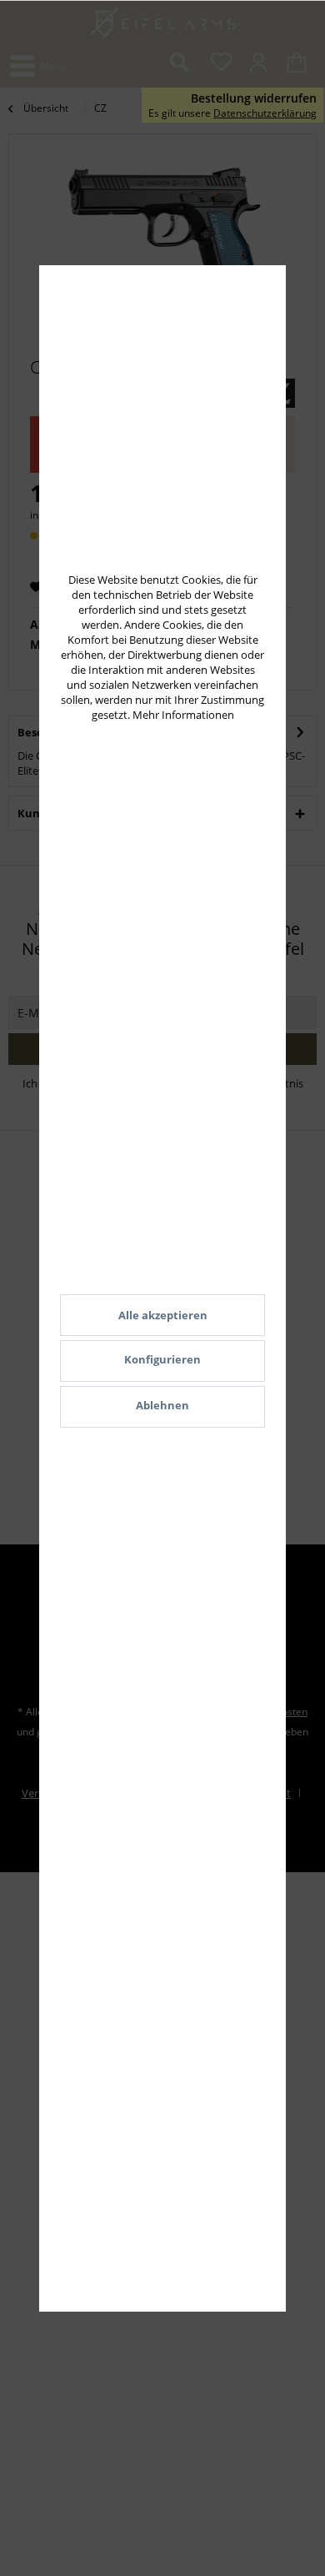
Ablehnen (162, 1405)
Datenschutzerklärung (265, 113)
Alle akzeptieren (163, 1315)
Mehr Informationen (183, 715)
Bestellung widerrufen (254, 98)
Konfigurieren (162, 1359)
